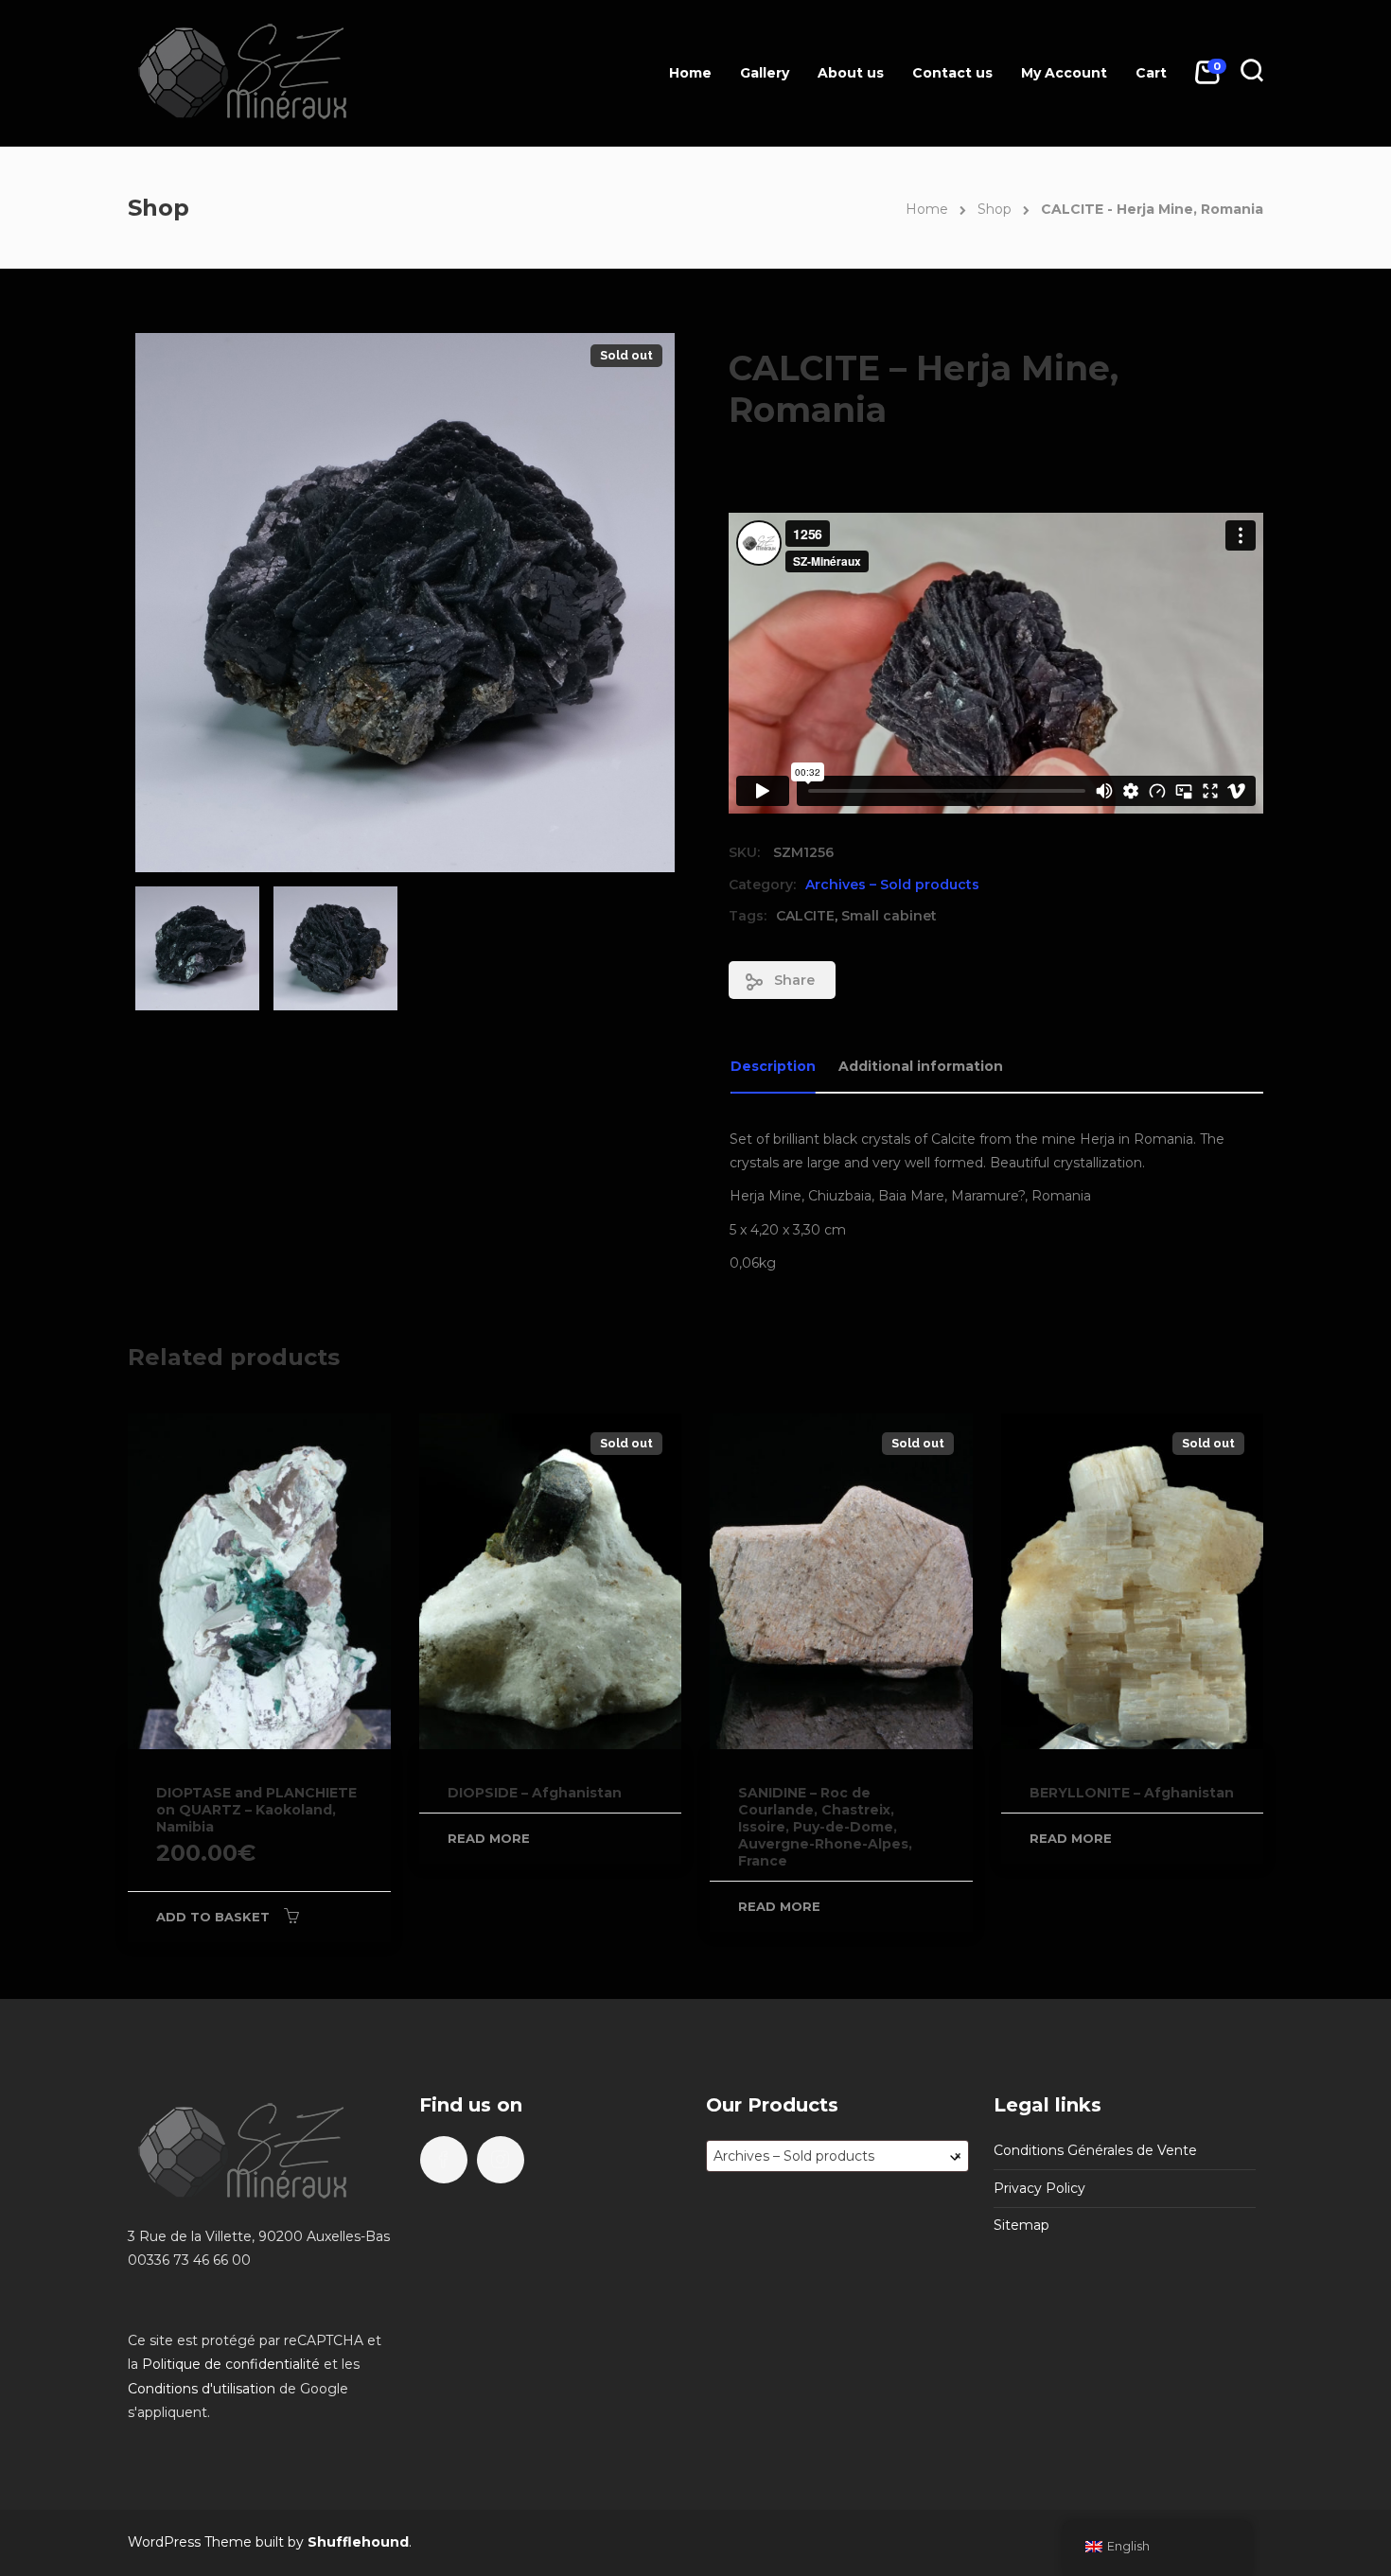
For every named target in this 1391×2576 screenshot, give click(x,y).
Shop (995, 209)
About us (851, 73)
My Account (1064, 73)
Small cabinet (889, 916)
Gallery (765, 73)
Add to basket (213, 1917)
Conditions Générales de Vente (1095, 2150)
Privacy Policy (1039, 2188)
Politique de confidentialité (231, 2364)
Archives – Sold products (892, 885)
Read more (489, 1838)
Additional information (921, 1066)
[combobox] (837, 2156)
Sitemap (1021, 2225)
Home (690, 73)
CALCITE (805, 916)
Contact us (952, 73)
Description (773, 1066)
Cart (1151, 73)
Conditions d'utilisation (202, 2389)
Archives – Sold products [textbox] (837, 2156)
